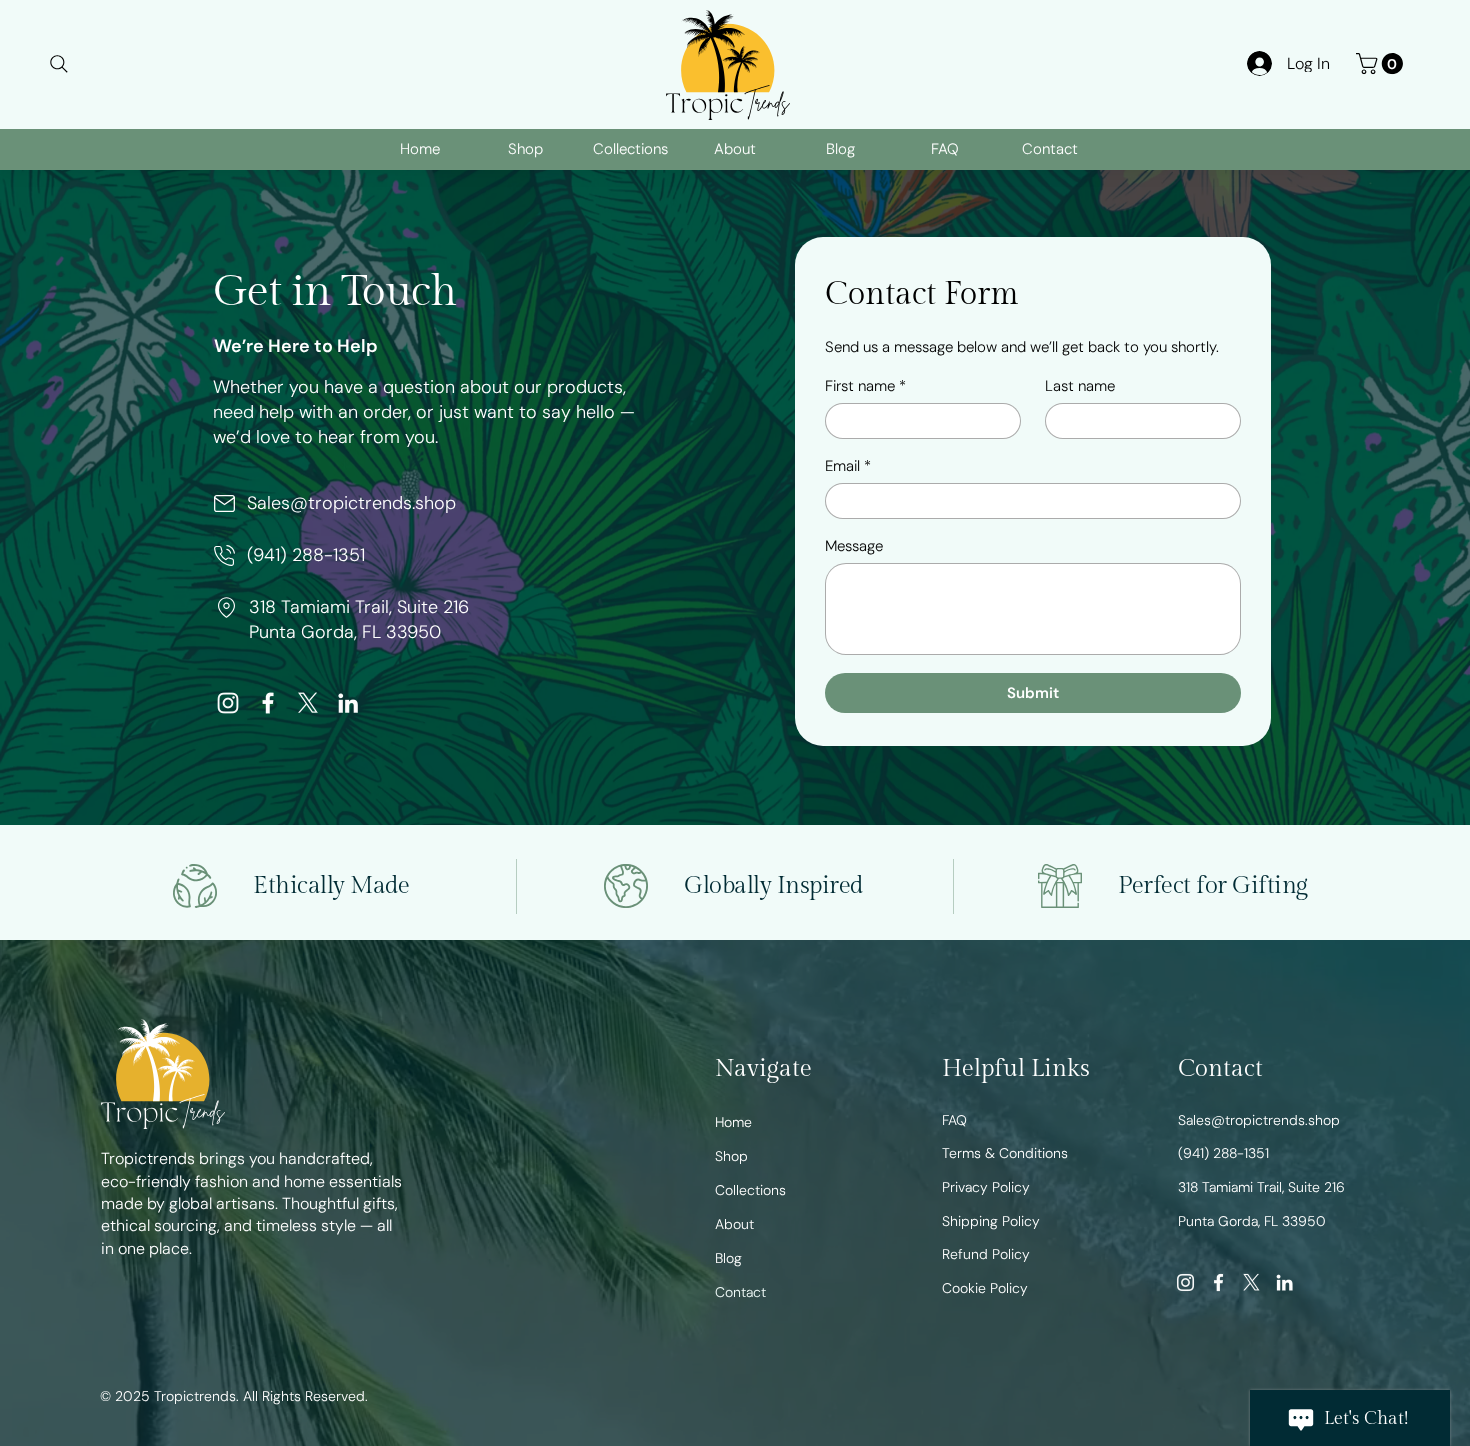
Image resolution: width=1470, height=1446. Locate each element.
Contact (740, 1292)
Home (733, 1122)
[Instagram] (228, 703)
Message (854, 546)
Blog (728, 1258)
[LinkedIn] (348, 703)
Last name (1080, 386)
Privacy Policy (986, 1187)
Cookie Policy (985, 1288)
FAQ (954, 1120)
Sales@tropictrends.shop (351, 503)
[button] (1382, 63)
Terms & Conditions (1005, 1153)
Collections (750, 1190)
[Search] (58, 63)
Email (848, 466)
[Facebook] (268, 703)
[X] (308, 703)
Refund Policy (986, 1254)
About (734, 1224)
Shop (731, 1156)
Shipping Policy (991, 1221)
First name (865, 386)
